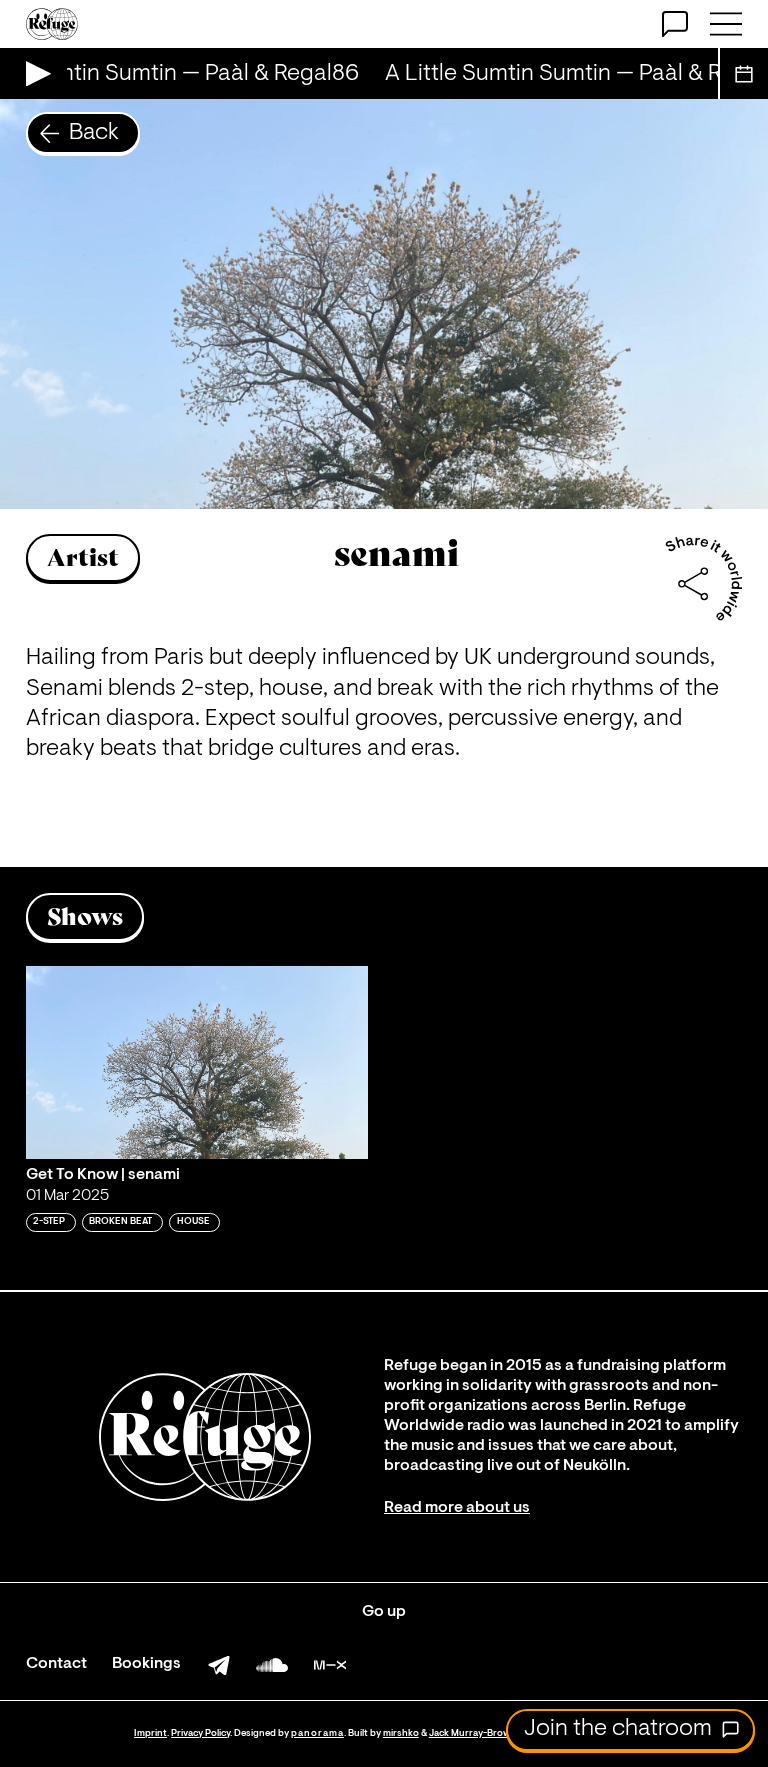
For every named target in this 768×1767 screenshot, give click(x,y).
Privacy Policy (200, 1733)
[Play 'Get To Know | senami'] (197, 1062)
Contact (56, 1664)
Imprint (150, 1733)
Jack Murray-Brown (472, 1733)
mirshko (401, 1733)
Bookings (146, 1664)
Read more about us (457, 1508)
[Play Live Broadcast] (33, 73)
